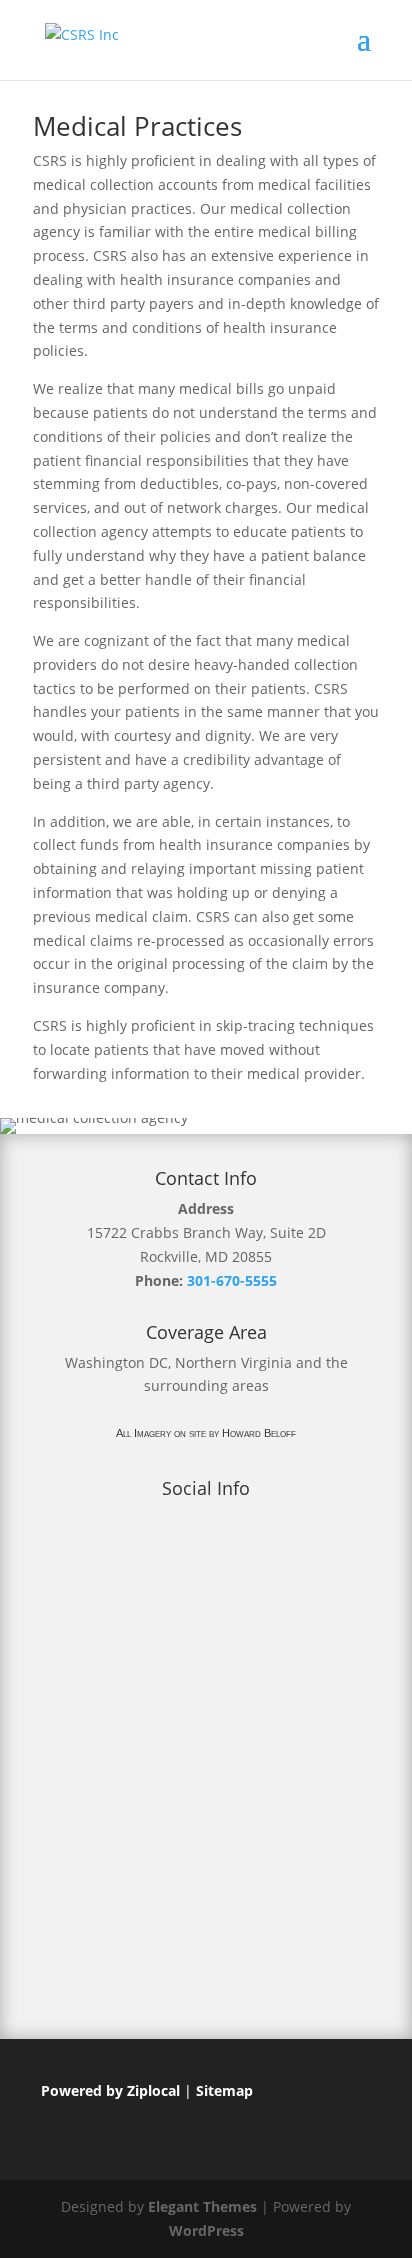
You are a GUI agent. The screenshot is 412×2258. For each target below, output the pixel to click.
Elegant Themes (202, 2206)
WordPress (206, 2230)
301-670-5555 (232, 1280)
